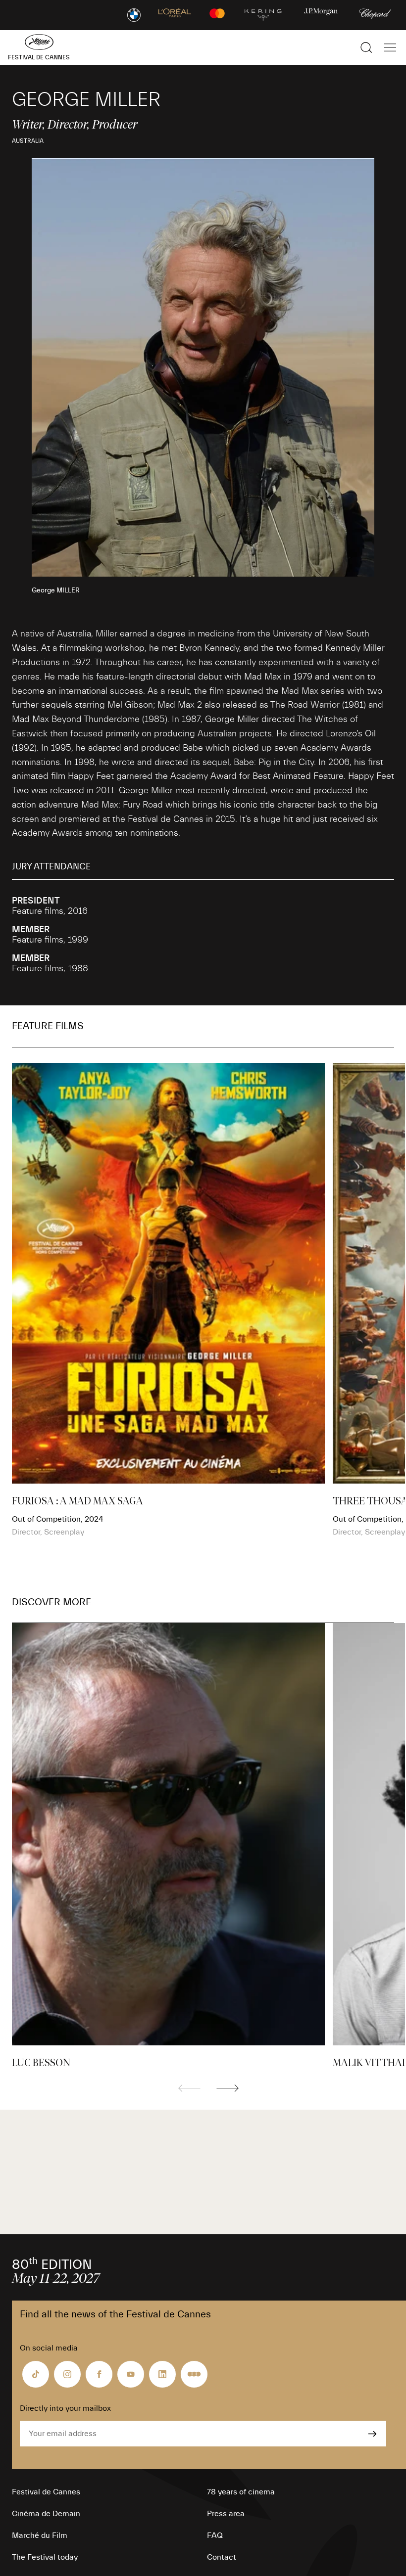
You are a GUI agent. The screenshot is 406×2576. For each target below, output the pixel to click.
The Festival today (45, 2557)
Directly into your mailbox (65, 2408)
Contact (222, 2557)
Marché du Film (40, 2535)
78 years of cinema (241, 2492)
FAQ (215, 2535)
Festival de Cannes (46, 2492)
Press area (226, 2514)
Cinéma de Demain (46, 2514)
